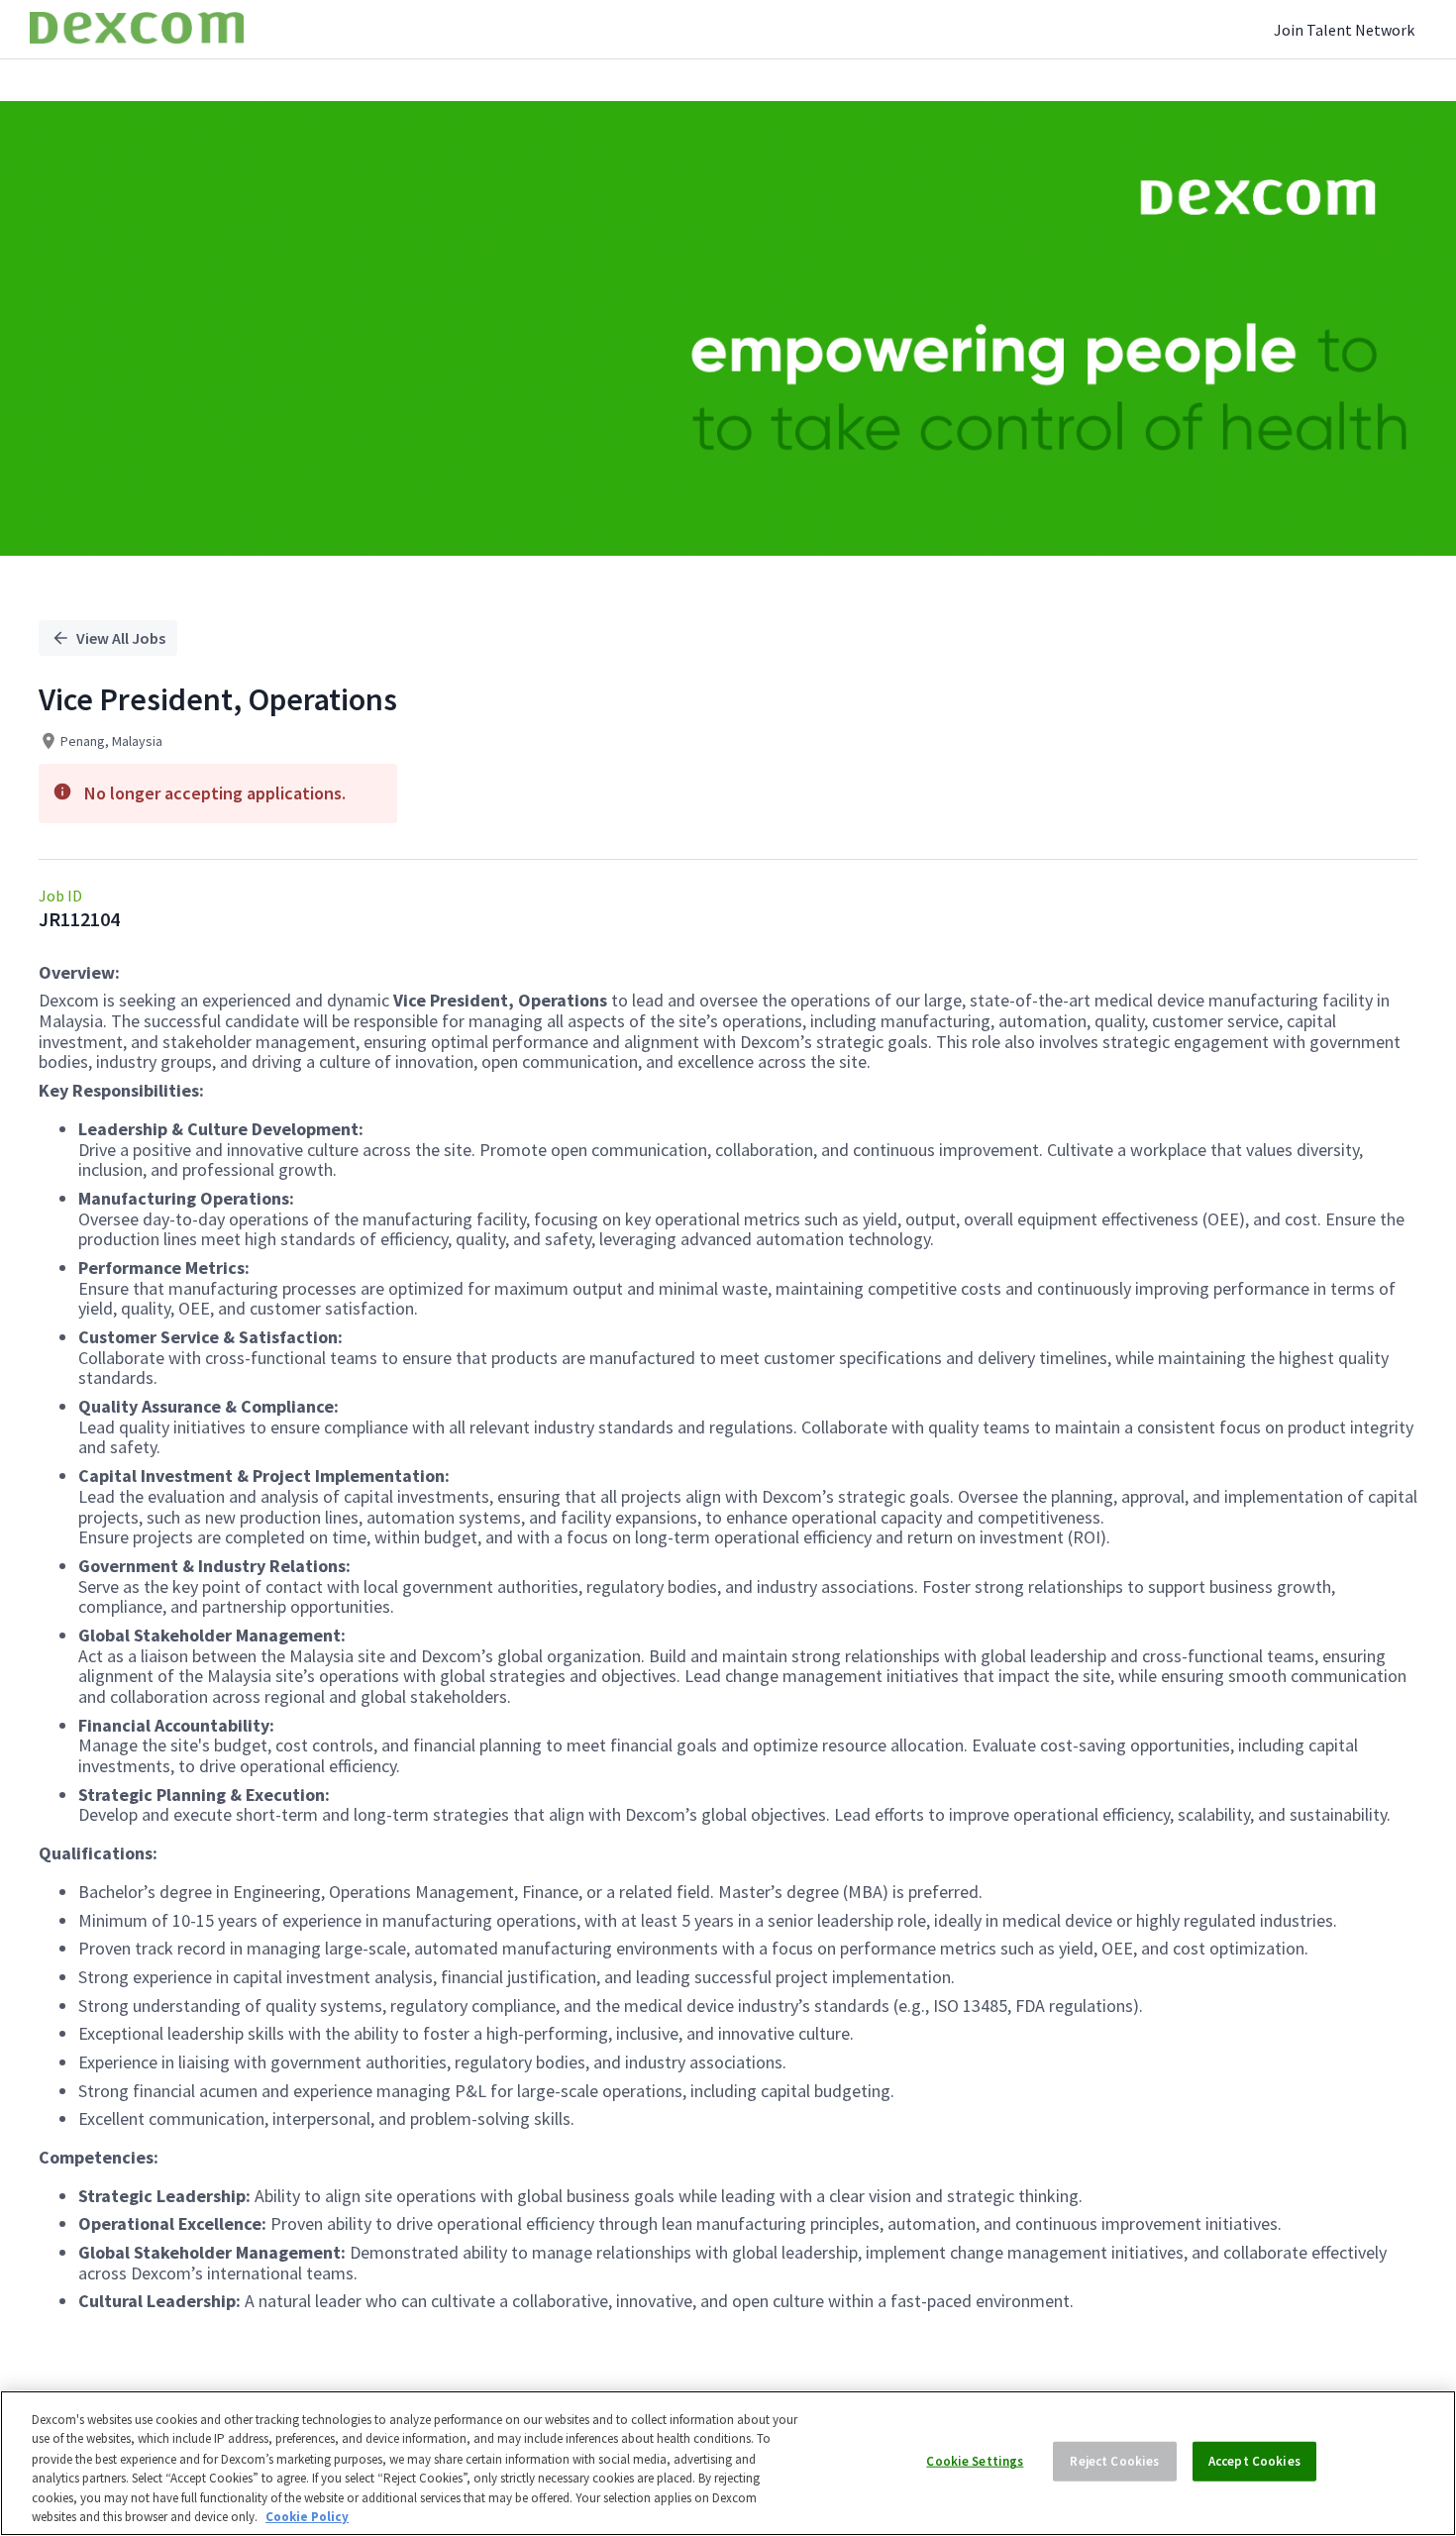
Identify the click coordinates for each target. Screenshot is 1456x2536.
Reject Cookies (1114, 2461)
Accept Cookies (1254, 2461)
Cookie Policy (307, 2516)
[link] (137, 29)
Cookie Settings (975, 2461)
